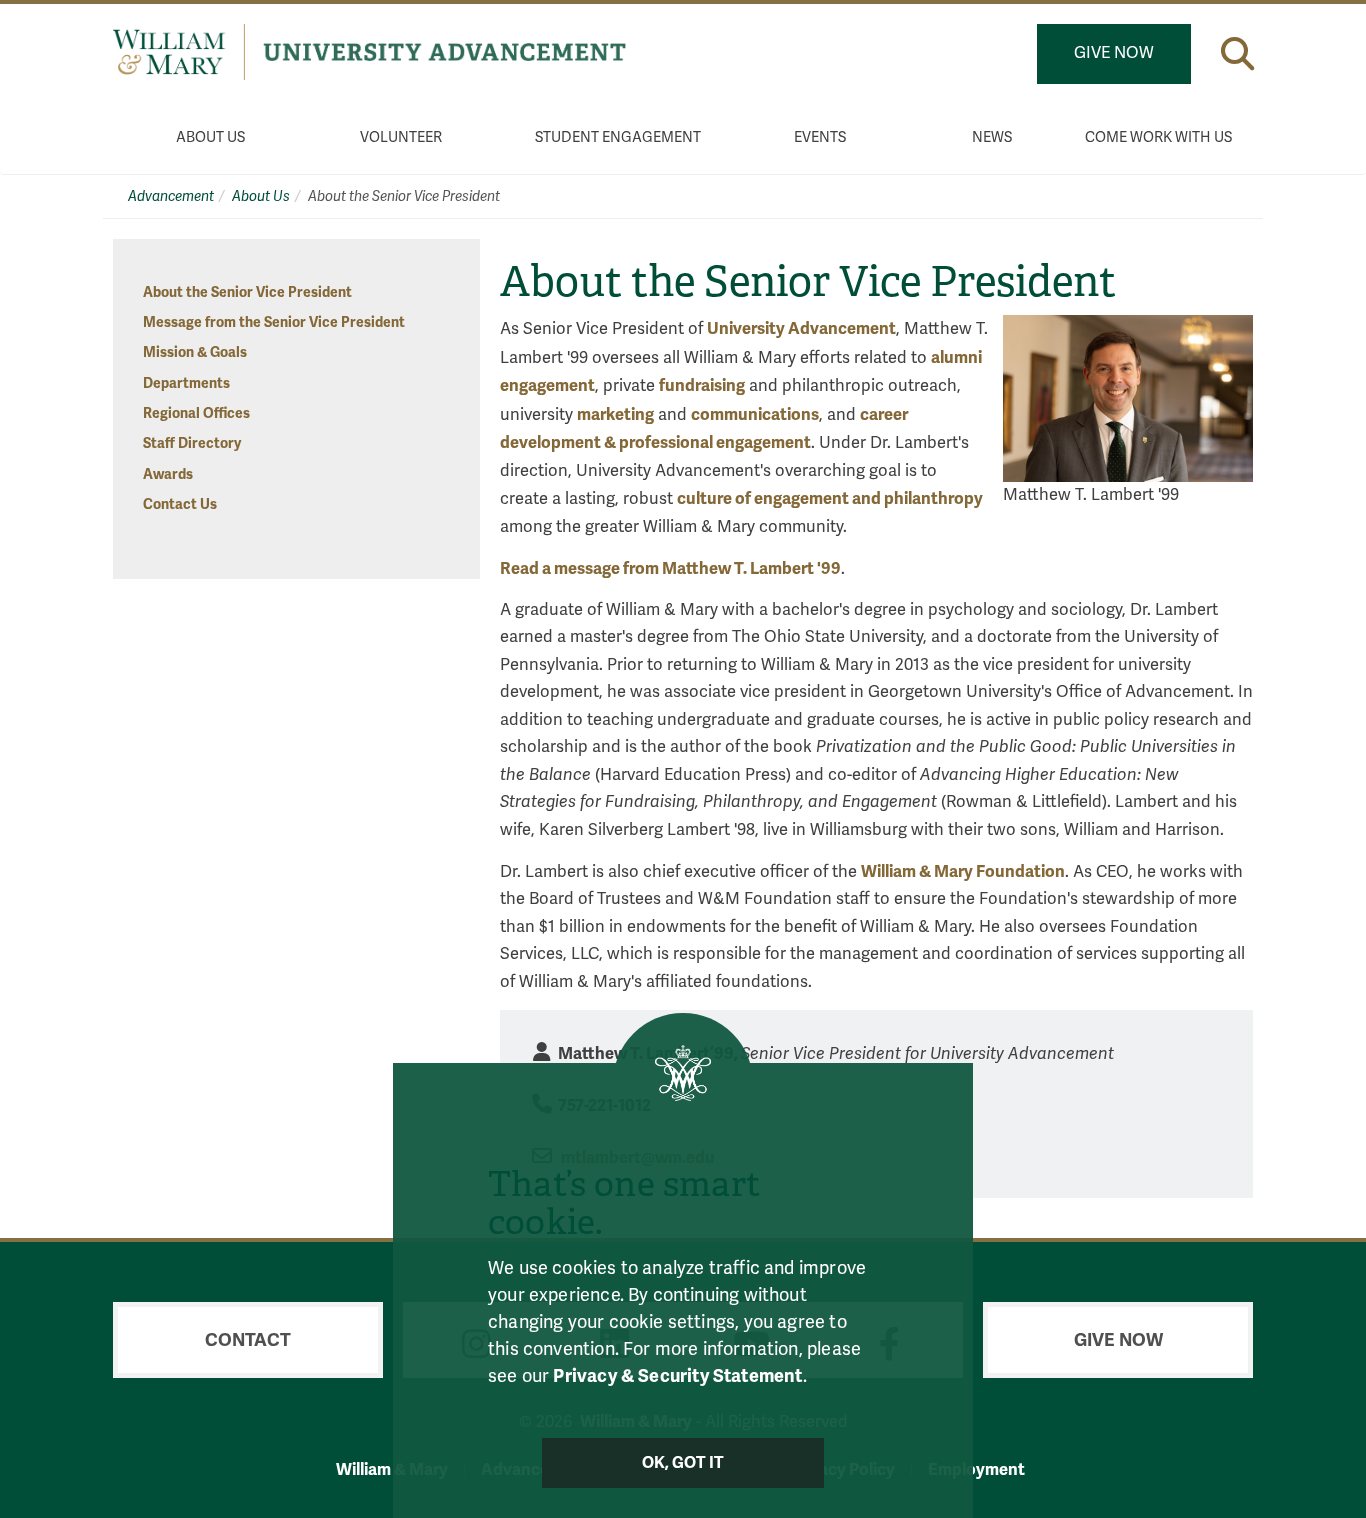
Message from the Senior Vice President (274, 322)
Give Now (1114, 53)
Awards (168, 474)
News (992, 137)
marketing (615, 414)
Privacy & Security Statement (677, 1376)
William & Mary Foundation (963, 871)
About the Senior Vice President (247, 292)
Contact (248, 1340)
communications (755, 414)
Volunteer (401, 137)
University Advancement (801, 328)
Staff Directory (192, 443)
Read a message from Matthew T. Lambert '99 (670, 568)
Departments (186, 383)
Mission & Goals (195, 352)
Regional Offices (196, 413)
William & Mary (392, 1469)
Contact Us (180, 504)
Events (820, 137)
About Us (210, 137)
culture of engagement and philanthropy (830, 498)
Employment (976, 1469)
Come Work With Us (1158, 137)
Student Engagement (618, 137)
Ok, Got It (683, 1463)
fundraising (702, 385)
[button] (1237, 53)
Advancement (171, 196)
